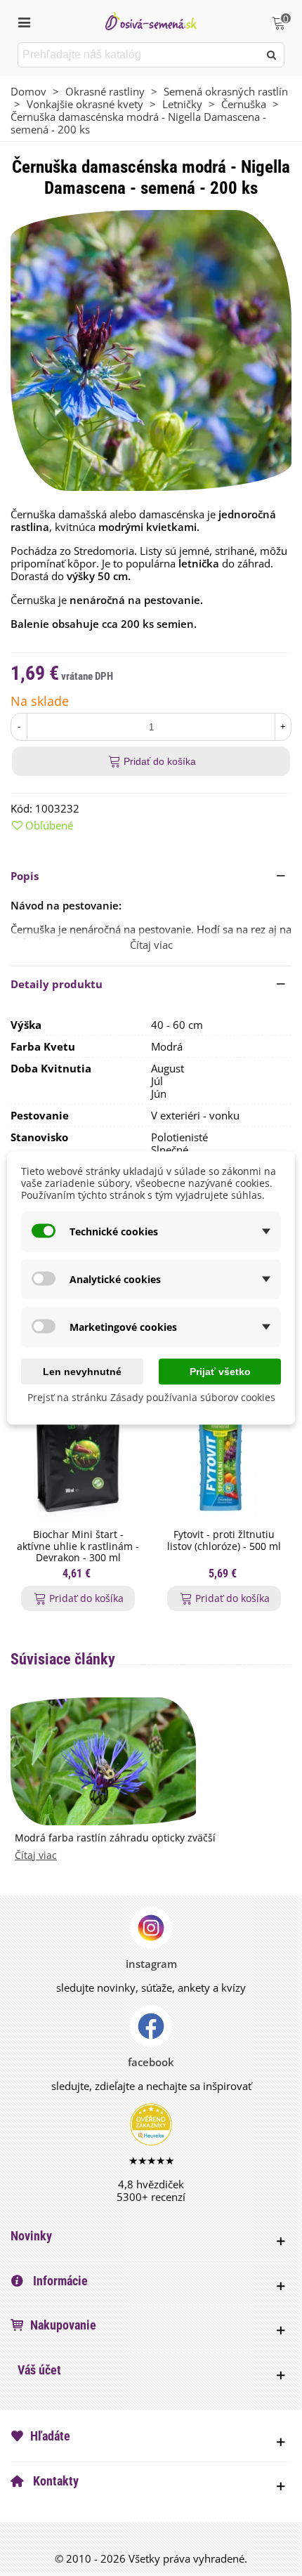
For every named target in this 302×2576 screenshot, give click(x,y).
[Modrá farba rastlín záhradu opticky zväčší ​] (103, 1760)
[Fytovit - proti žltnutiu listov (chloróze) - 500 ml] (224, 1445)
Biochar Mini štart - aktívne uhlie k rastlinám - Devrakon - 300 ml (78, 1546)
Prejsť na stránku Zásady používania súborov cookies (151, 1397)
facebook (151, 2062)
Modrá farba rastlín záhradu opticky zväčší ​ (117, 1838)
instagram (151, 1964)
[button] (151, 876)
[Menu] (24, 21)
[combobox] (139, 55)
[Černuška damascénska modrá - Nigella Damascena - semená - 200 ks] (151, 349)
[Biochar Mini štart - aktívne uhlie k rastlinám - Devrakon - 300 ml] (78, 1445)
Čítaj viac (36, 1856)
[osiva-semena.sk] (151, 21)
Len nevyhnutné (82, 1372)
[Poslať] (272, 55)
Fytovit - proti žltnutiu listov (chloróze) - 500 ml (224, 1541)
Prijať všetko (220, 1372)
